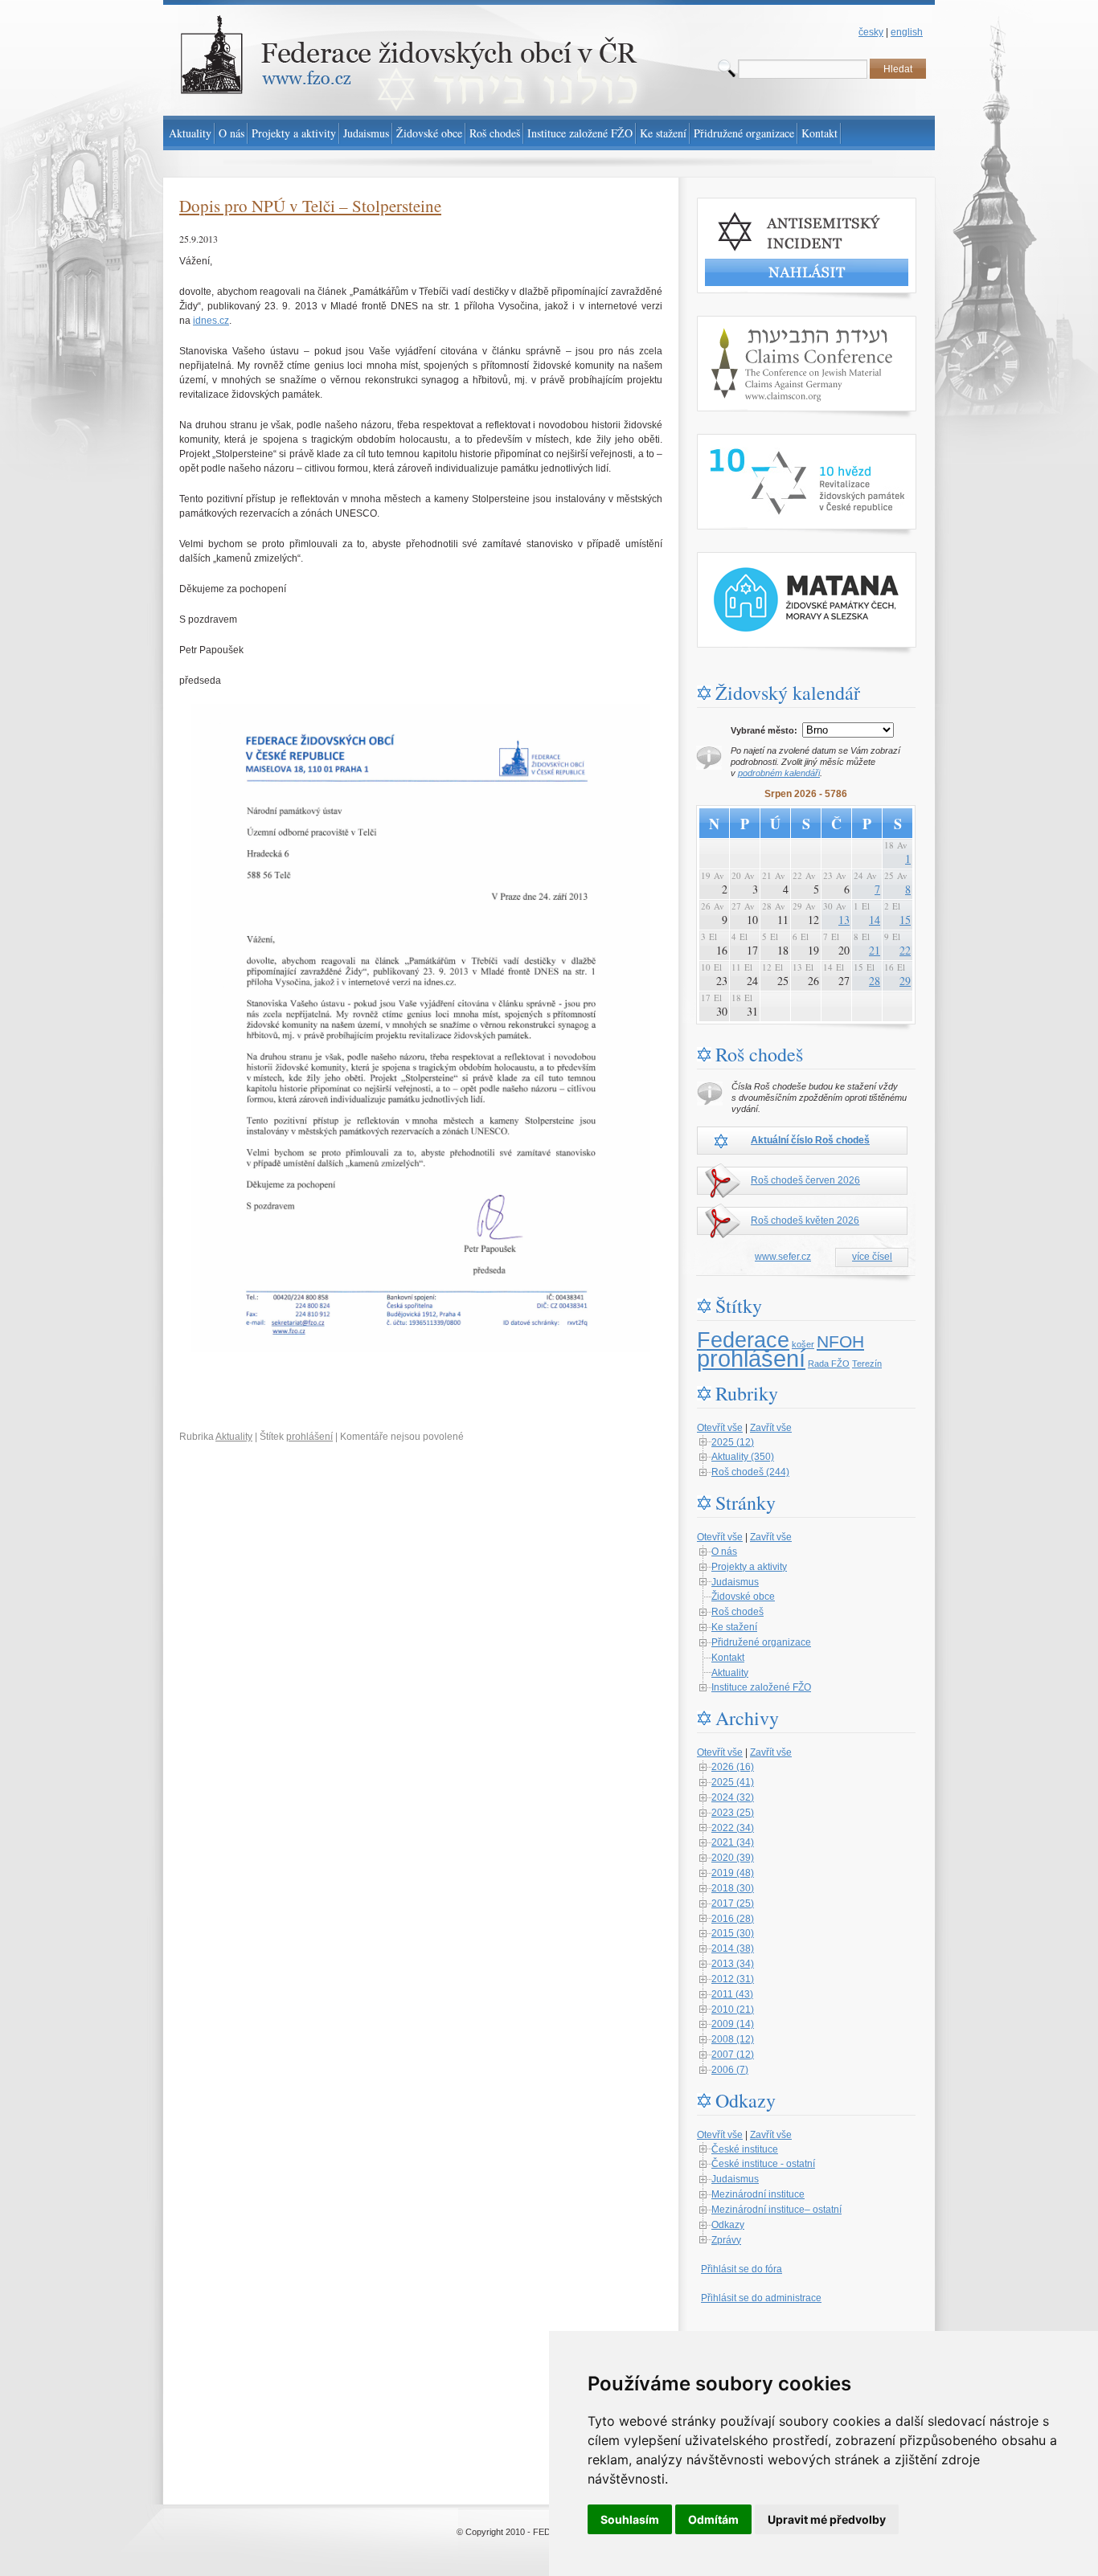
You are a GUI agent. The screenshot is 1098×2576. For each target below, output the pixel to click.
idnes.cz (211, 321)
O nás (724, 1552)
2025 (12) (733, 1442)
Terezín (867, 1364)
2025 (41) (733, 1782)
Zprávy (726, 2240)
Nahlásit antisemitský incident (762, 205)
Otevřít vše (720, 1428)
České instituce (745, 2149)
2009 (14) (733, 2024)
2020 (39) (733, 1858)
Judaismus (735, 1582)
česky (871, 32)
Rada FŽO (829, 1364)
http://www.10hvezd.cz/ (746, 441)
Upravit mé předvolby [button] (827, 2519)
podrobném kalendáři (779, 773)
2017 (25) (733, 1903)
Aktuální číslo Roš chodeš (810, 1140)
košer (803, 1344)
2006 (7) (730, 2070)
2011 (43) (732, 1994)
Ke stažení (734, 1627)
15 (905, 920)
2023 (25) (733, 1813)
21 (875, 950)
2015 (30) (733, 1933)
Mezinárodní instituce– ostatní (776, 2210)
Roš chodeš (737, 1612)
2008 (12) (733, 2039)
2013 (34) (733, 1964)
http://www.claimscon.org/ (752, 323)
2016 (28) (733, 1919)
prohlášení (309, 1437)
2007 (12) (733, 2055)
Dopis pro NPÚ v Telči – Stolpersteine (310, 206)
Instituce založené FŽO (761, 1687)
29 (905, 981)
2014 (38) (733, 1948)
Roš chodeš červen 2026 (805, 1180)
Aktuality (234, 1437)
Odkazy (728, 2225)
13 (844, 920)
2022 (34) (733, 1828)
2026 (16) (733, 1767)
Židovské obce (743, 1597)
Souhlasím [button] (630, 2519)
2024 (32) (733, 1797)
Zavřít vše (771, 1428)
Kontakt (728, 1658)
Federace (743, 1340)
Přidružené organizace (761, 1642)
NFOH (840, 1342)
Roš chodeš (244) (750, 1472)
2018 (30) (733, 1888)
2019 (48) (733, 1873)
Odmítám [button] (713, 2519)
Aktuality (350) (743, 1457)
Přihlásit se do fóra (742, 2269)
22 (905, 950)
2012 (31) (733, 1979)
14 (875, 920)
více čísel (872, 1257)
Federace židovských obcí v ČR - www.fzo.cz (260, 7)
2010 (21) (733, 2010)
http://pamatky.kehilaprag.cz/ (758, 559)
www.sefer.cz (783, 1257)
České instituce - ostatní (763, 2164)
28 (875, 981)
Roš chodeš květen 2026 (805, 1221)
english (907, 32)
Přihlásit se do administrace (761, 2298)
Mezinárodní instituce (758, 2194)
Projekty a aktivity (749, 1567)
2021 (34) (733, 1842)
